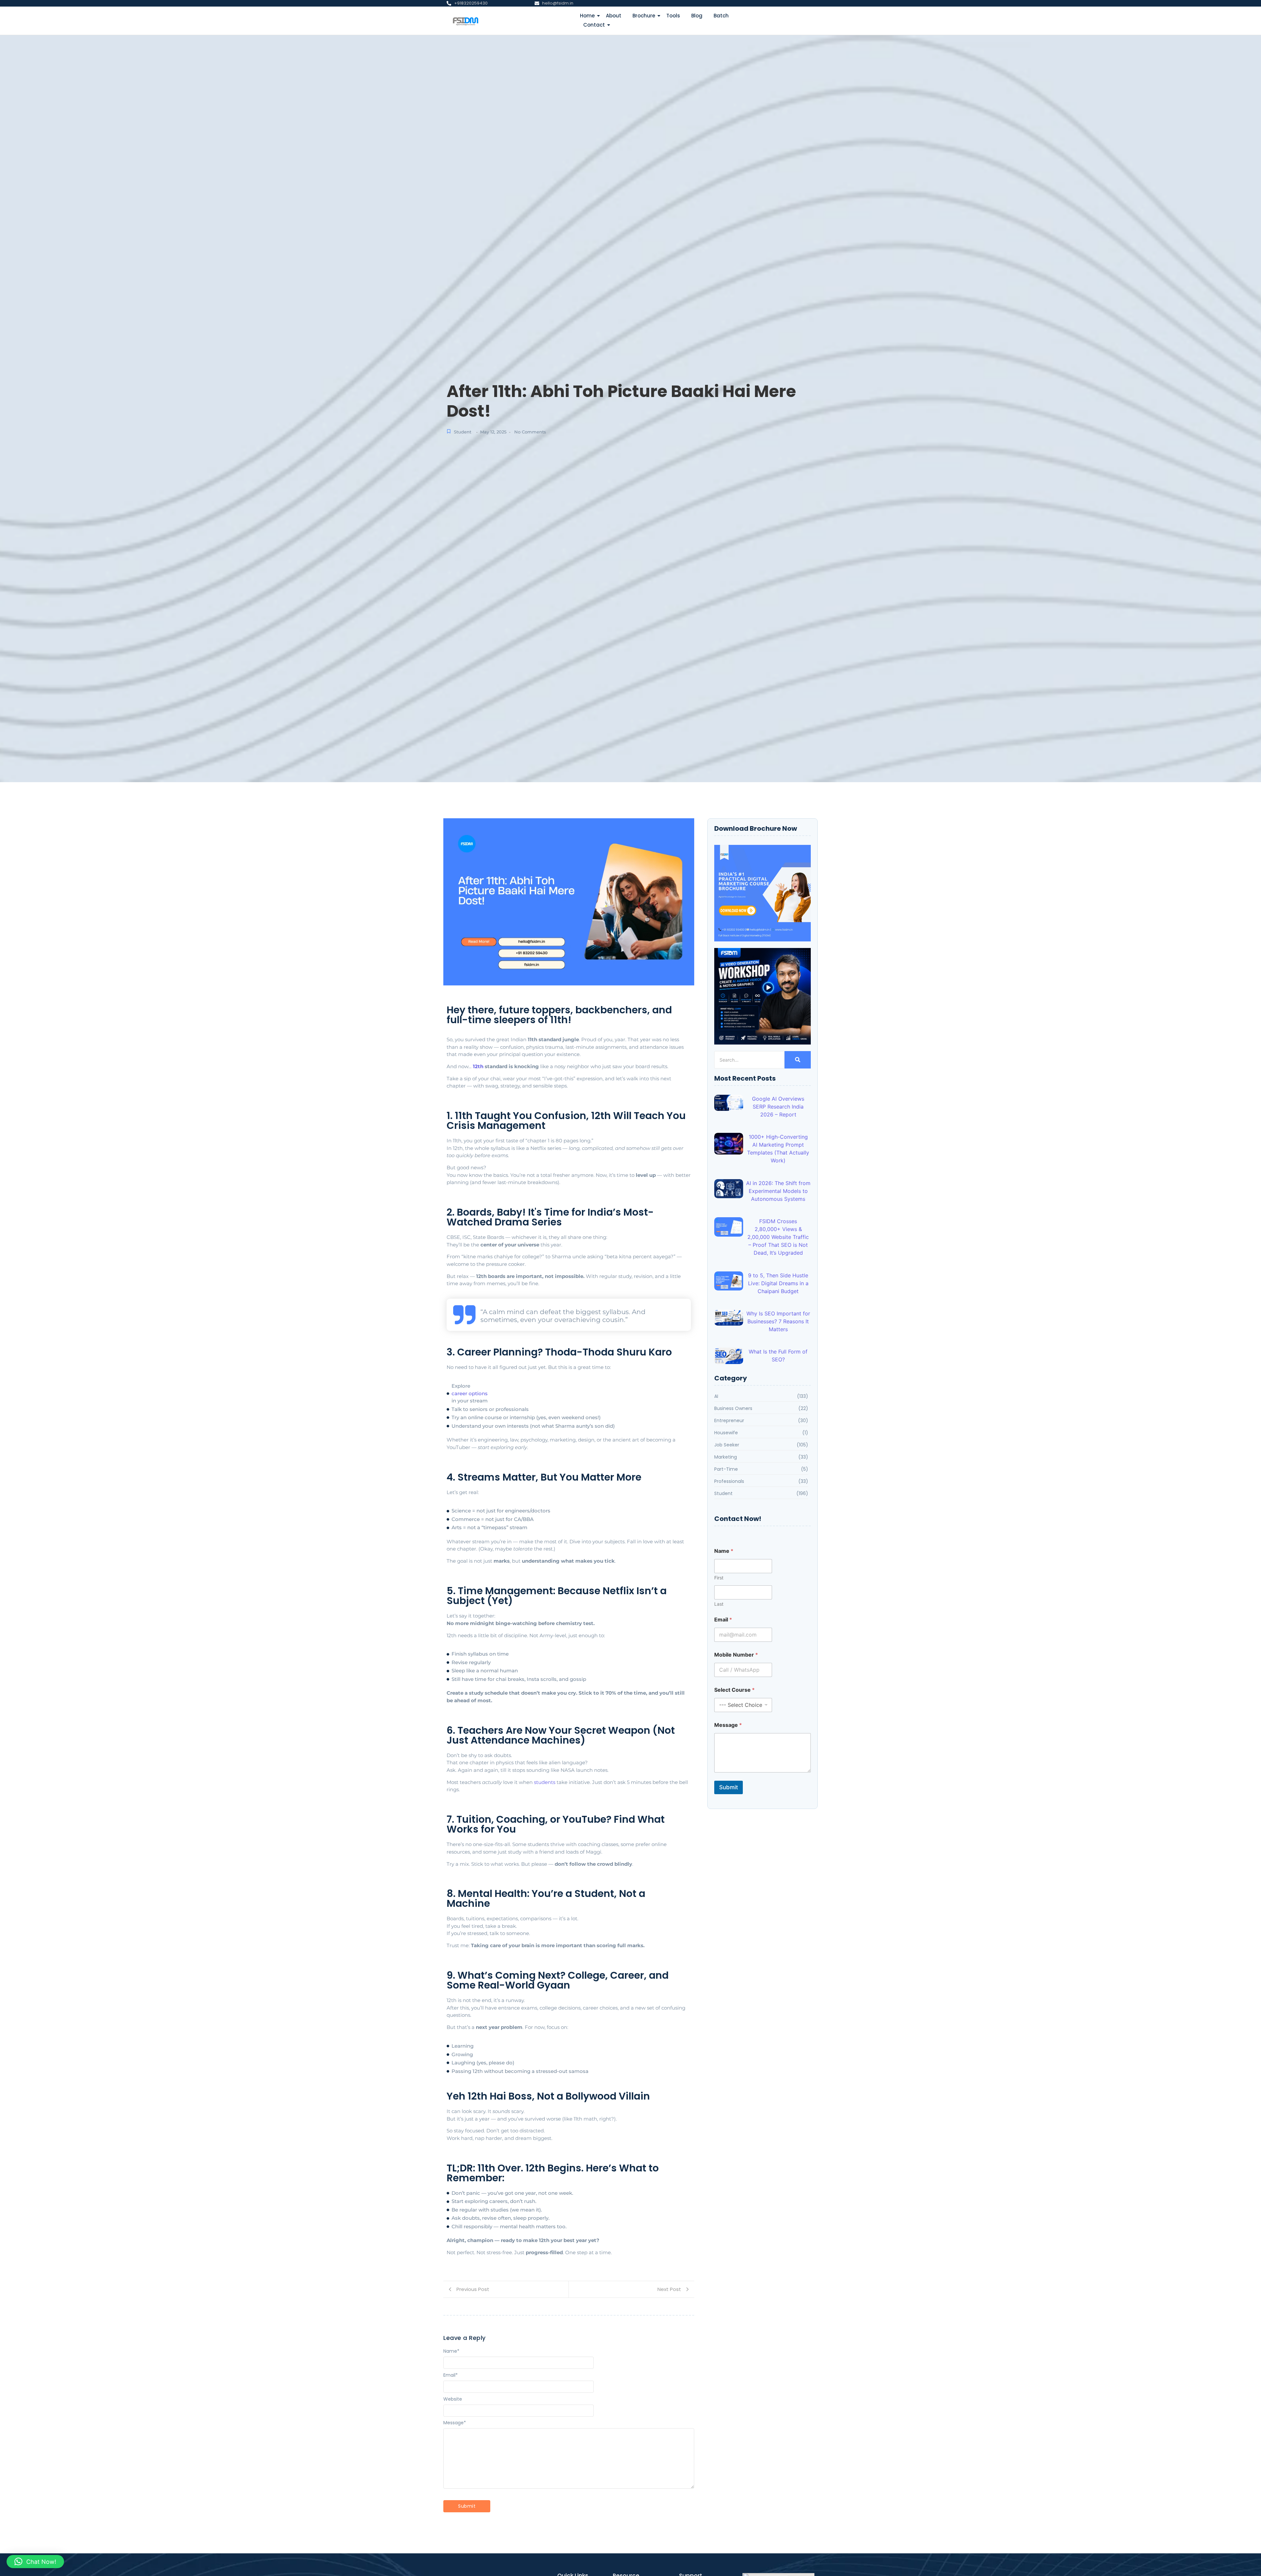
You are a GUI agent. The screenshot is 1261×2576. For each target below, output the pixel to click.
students (545, 1782)
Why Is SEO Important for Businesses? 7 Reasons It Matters (778, 1321)
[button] (35, 2562)
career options (470, 1393)
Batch (721, 16)
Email (451, 2375)
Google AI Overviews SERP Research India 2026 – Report (778, 1107)
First (719, 1578)
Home (587, 16)
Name (451, 2351)
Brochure (644, 16)
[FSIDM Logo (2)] (472, 20)
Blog (697, 16)
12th (478, 1066)
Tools (673, 16)
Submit (729, 1787)
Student (463, 432)
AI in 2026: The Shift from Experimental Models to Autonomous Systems (778, 1191)
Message (455, 2423)
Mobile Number (736, 1655)
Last (719, 1604)
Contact (594, 25)
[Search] (798, 1060)
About (614, 16)
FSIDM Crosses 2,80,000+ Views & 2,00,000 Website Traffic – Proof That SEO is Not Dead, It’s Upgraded (778, 1237)
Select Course (734, 1690)
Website (453, 2399)
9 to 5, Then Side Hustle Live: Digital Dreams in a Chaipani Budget (778, 1283)
